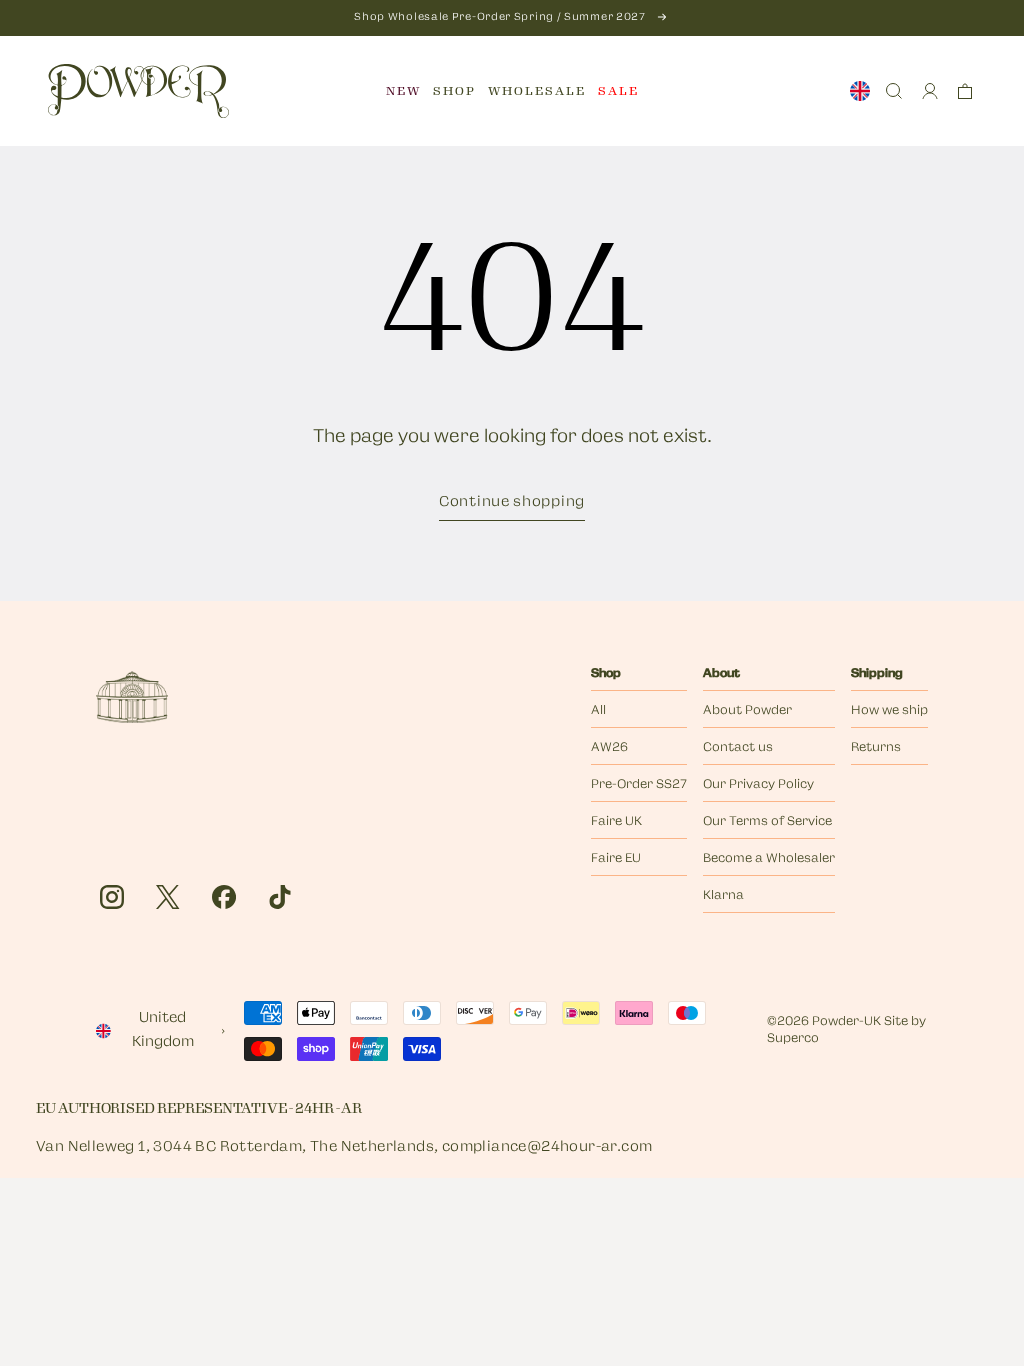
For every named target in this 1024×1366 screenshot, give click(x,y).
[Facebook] (224, 897)
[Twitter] (168, 897)
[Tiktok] (280, 897)
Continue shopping (512, 502)
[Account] (930, 91)
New (403, 91)
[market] (860, 91)
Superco (793, 1039)
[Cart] (965, 91)
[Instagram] (112, 897)
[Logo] (138, 91)
